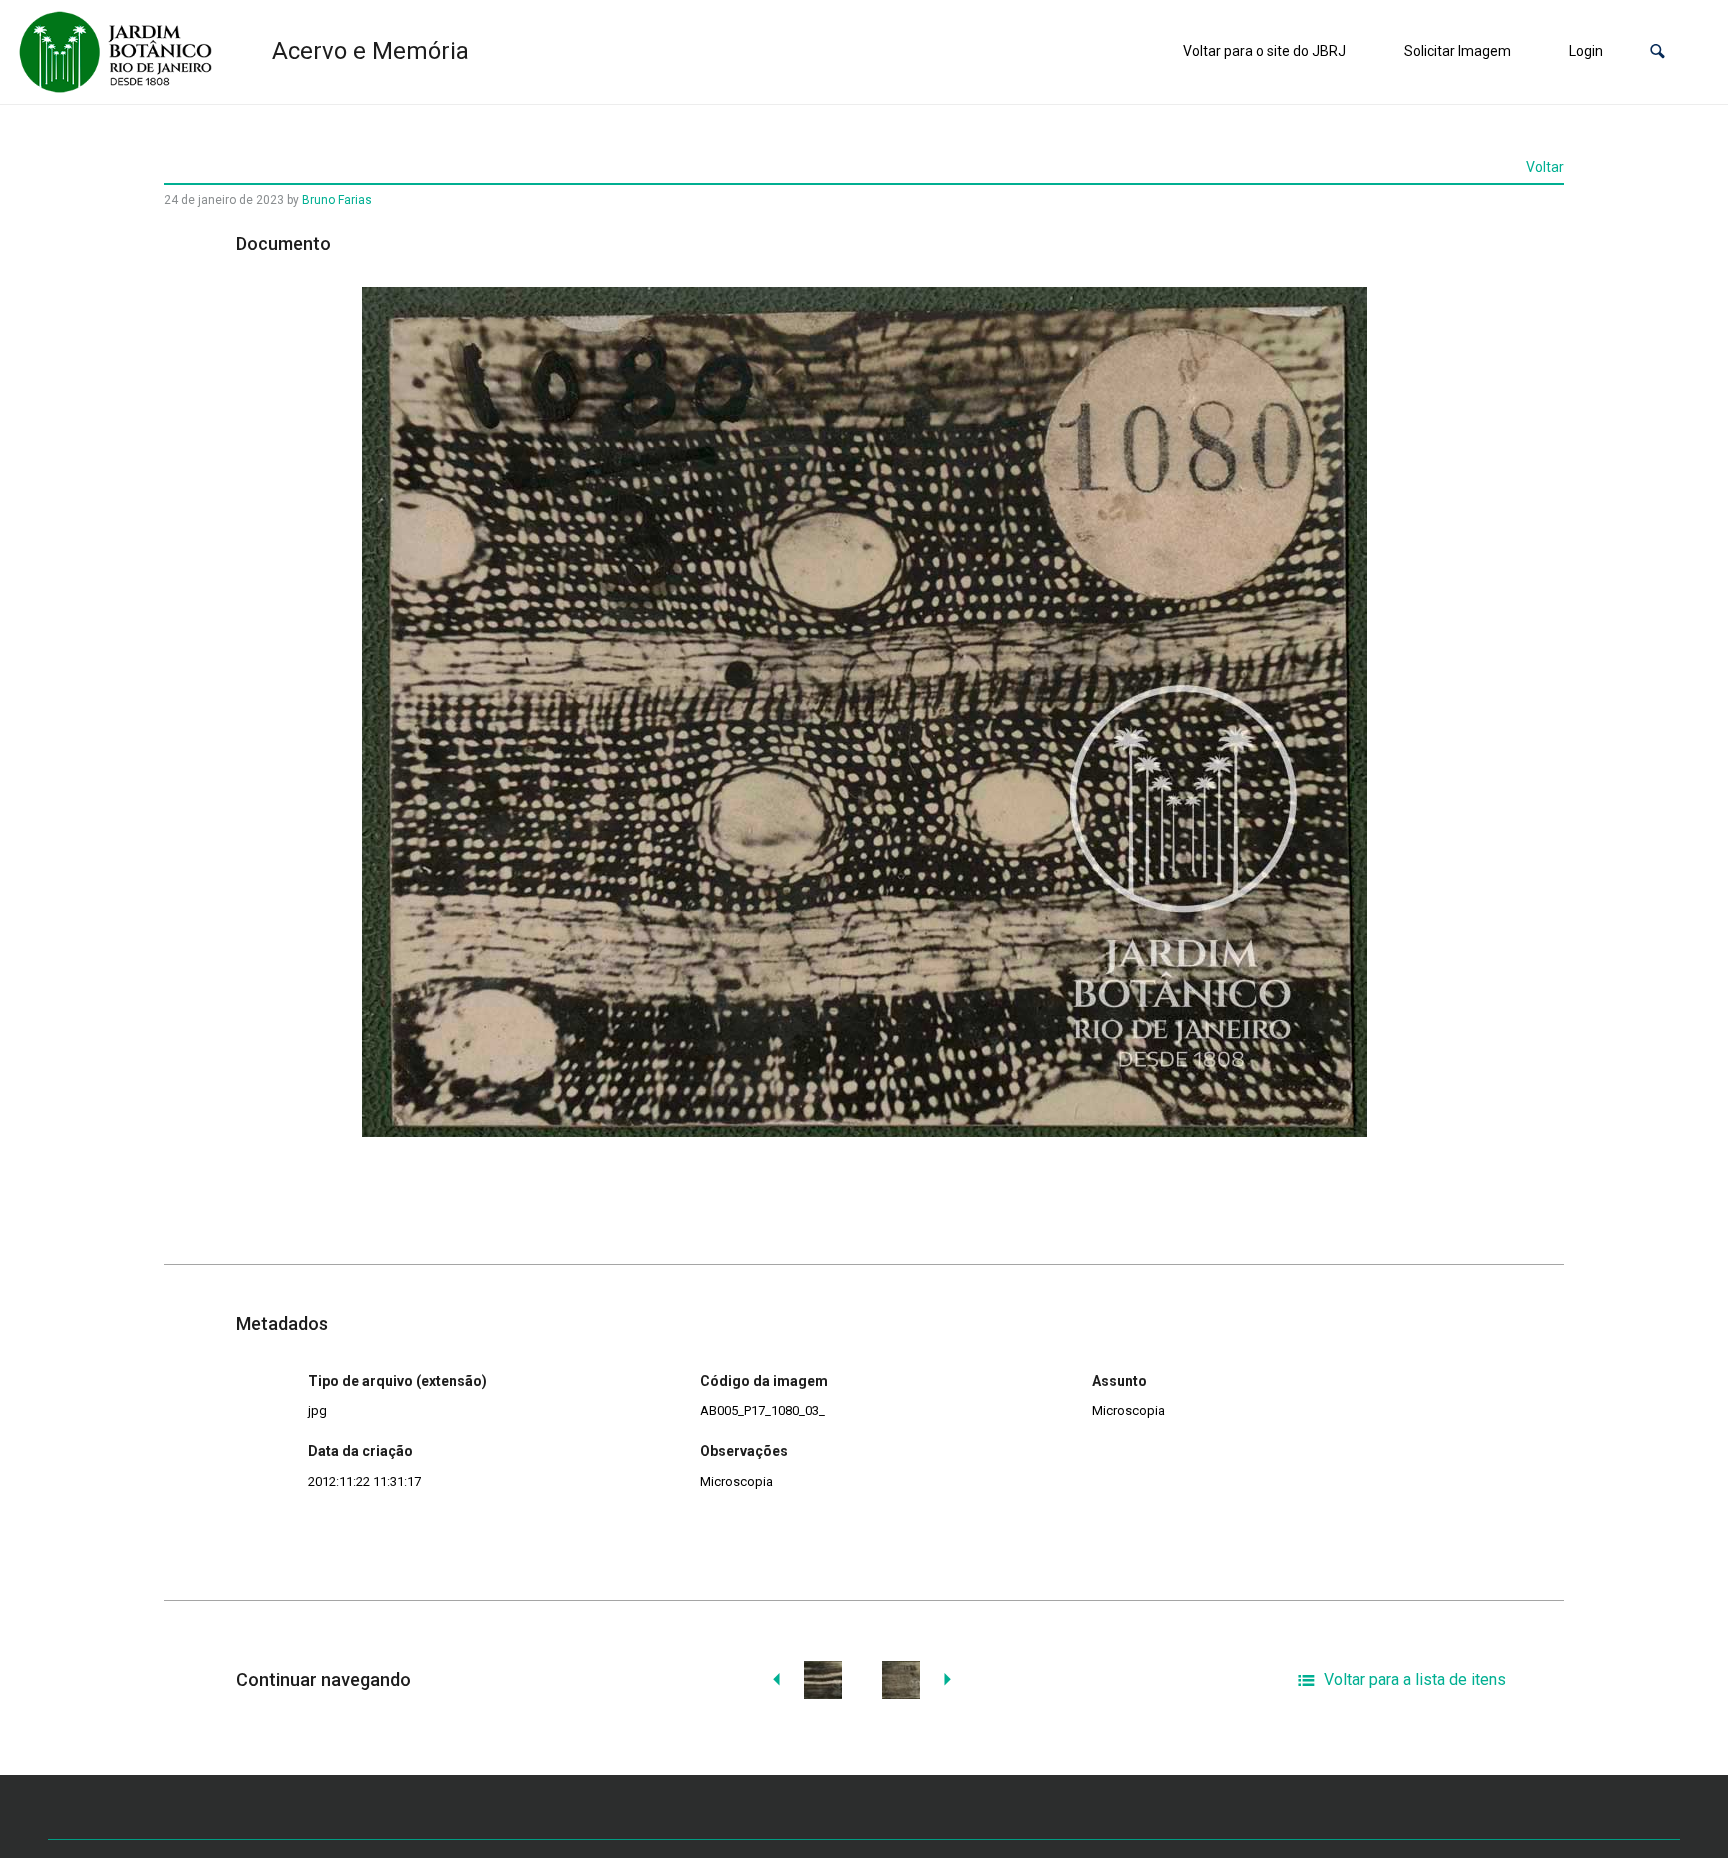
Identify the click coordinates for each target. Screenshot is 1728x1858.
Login (1586, 51)
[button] (1657, 51)
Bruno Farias (337, 200)
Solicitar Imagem (1457, 51)
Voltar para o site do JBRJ (1264, 51)
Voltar (1545, 167)
